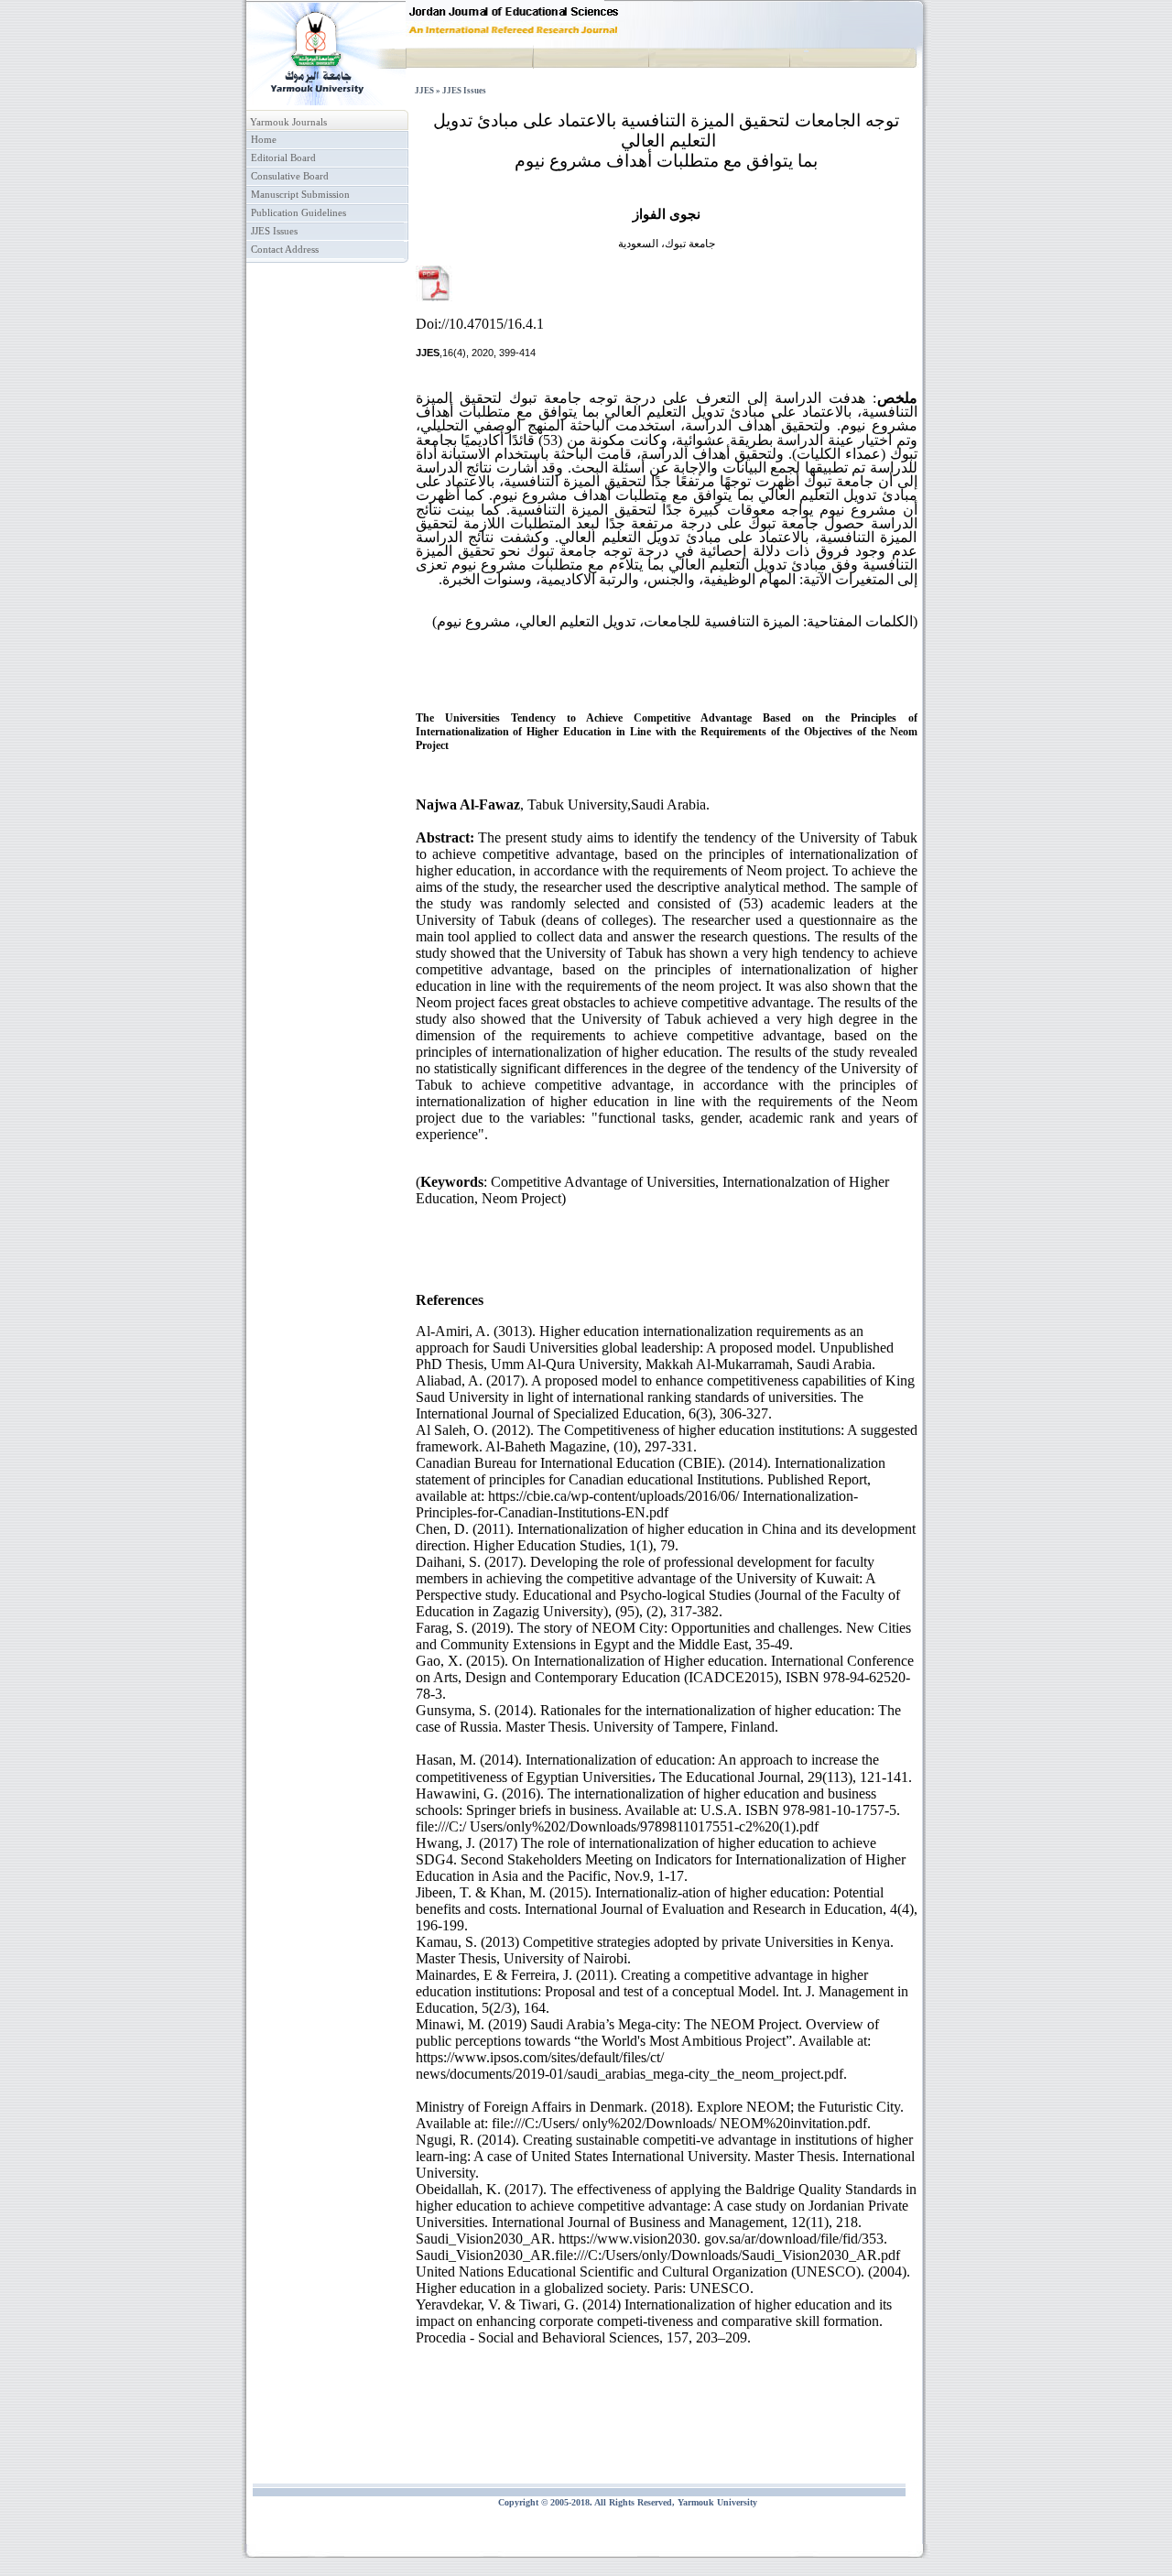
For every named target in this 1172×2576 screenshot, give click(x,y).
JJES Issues (274, 231)
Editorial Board (283, 158)
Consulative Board (290, 176)
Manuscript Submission (300, 195)
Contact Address (285, 250)
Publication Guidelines (298, 213)
